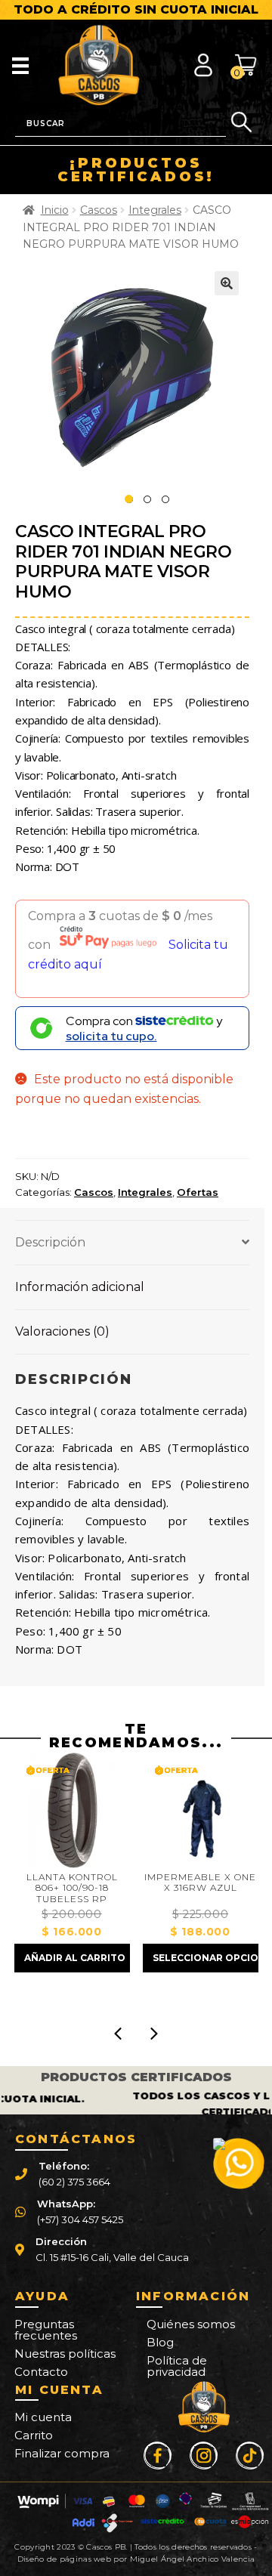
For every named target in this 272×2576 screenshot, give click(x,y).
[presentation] (118, 2034)
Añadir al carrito (75, 1958)
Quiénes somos (191, 2324)
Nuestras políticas (65, 2354)
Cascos (99, 210)
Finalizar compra (62, 2453)
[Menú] (20, 65)
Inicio (55, 210)
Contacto (41, 2372)
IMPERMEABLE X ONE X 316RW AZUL (200, 1883)
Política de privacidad (177, 2366)
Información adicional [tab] (80, 1287)
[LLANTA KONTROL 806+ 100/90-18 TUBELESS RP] (72, 1810)
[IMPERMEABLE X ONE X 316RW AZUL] (201, 1810)
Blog (160, 2342)
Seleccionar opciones (206, 1958)
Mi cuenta (43, 2417)
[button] (227, 283)
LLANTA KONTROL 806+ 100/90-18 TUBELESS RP (72, 1888)
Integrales (155, 210)
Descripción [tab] (50, 1242)
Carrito (34, 2435)
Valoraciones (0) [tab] (62, 1331)
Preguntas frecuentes (46, 2330)
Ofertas (198, 1192)
